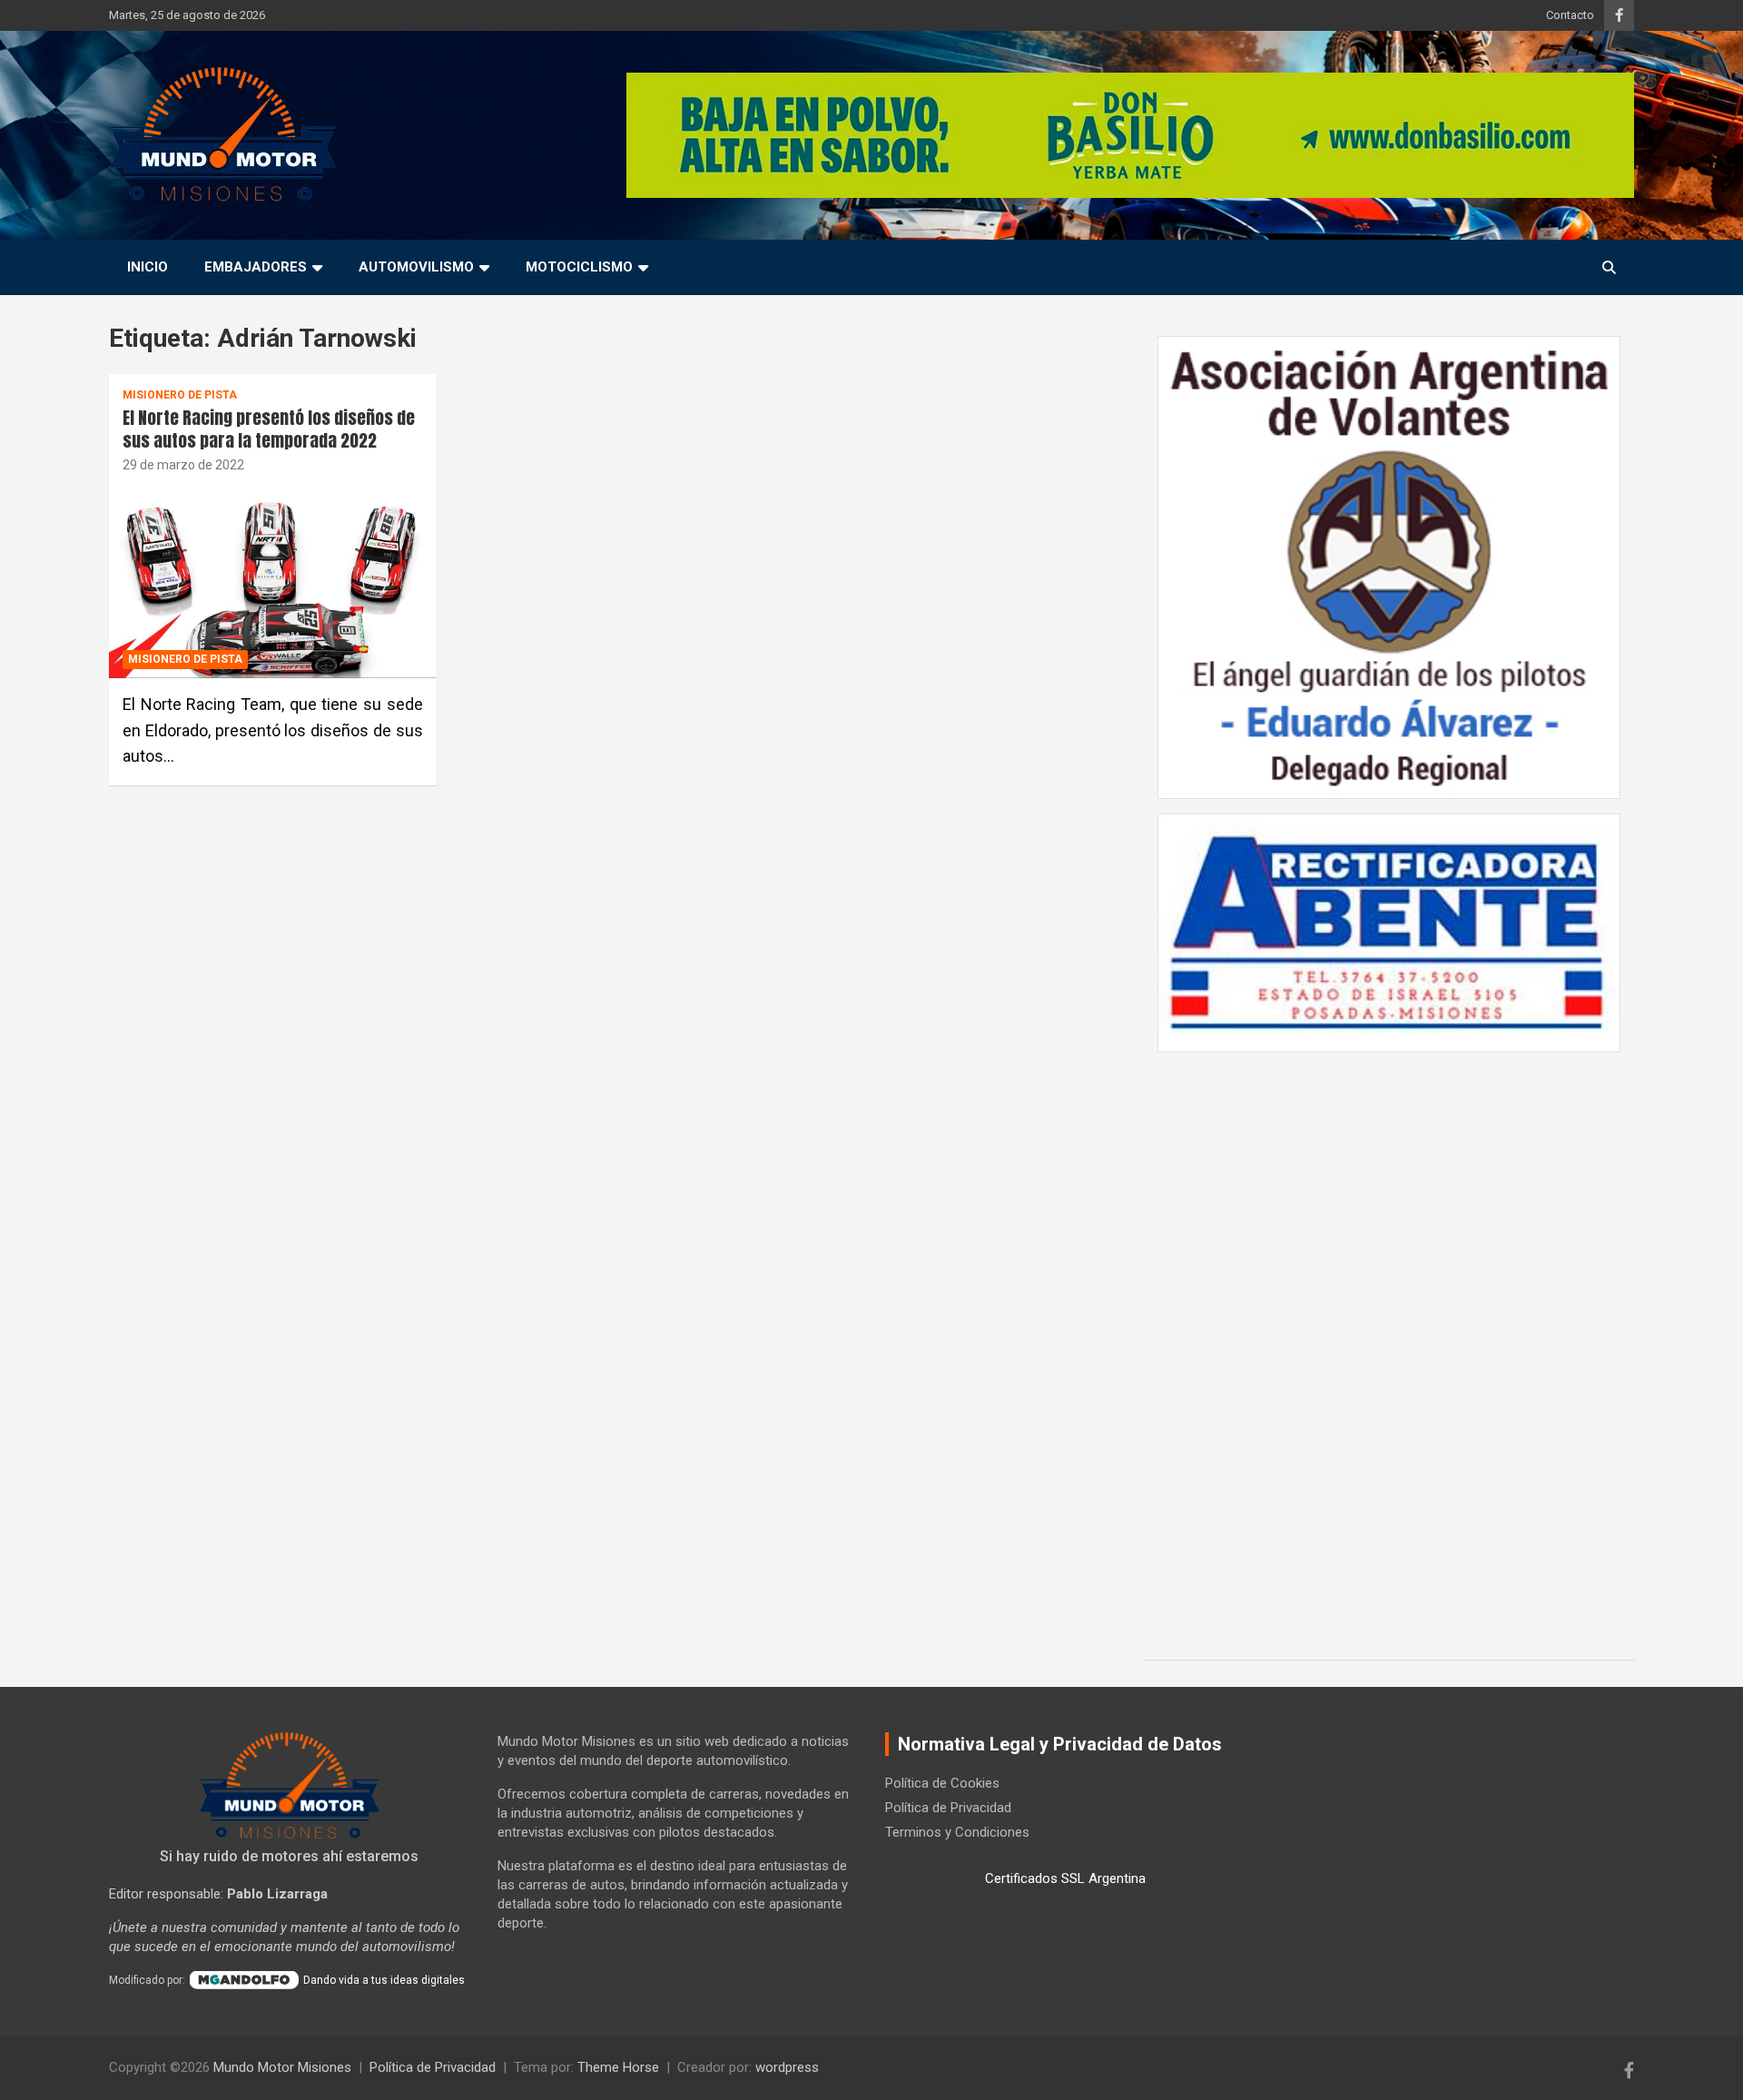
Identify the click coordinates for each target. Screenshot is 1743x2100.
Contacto (1570, 15)
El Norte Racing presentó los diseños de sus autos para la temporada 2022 (269, 429)
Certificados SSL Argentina (1065, 1878)
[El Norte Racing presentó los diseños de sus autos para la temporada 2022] (273, 580)
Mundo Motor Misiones (282, 2067)
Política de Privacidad (948, 1808)
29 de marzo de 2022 (183, 465)
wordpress (787, 2067)
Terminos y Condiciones (957, 1832)
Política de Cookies (942, 1783)
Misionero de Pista (180, 395)
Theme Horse (618, 2067)
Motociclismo (579, 267)
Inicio (148, 267)
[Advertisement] (1389, 1346)
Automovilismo (416, 267)
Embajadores (256, 267)
